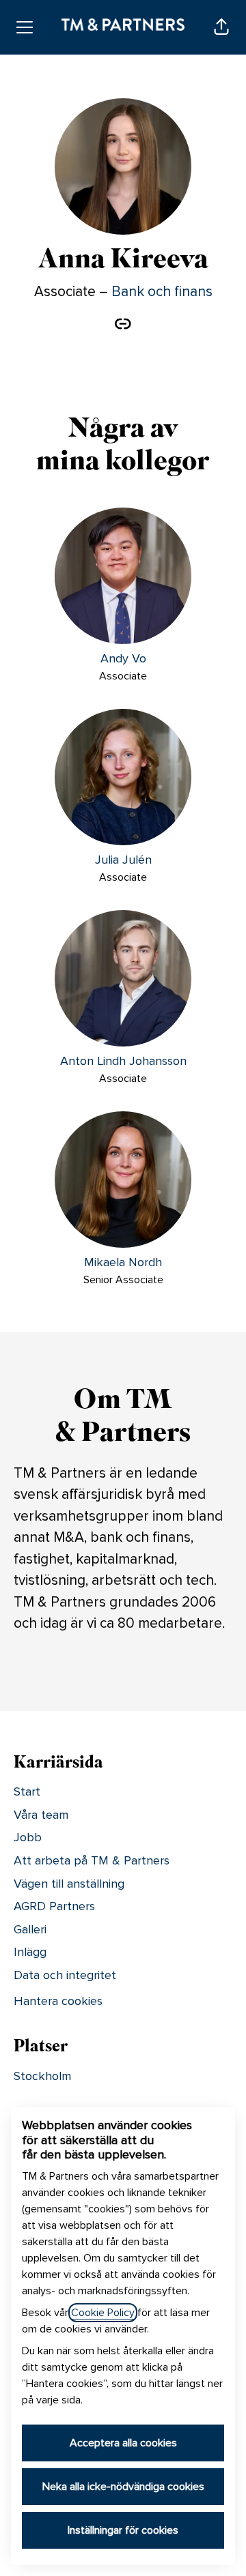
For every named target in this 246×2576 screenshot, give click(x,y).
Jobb (28, 1837)
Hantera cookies (58, 2001)
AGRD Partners (54, 1906)
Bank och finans (162, 292)
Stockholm (42, 2076)
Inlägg (30, 1952)
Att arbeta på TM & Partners (92, 1860)
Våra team (41, 1815)
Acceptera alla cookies (123, 2443)
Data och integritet (65, 1975)
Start (27, 1791)
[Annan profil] (123, 325)
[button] (221, 27)
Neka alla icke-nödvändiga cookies (123, 2487)
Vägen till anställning (69, 1884)
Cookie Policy (103, 2313)
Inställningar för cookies (123, 2530)
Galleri (30, 1929)
